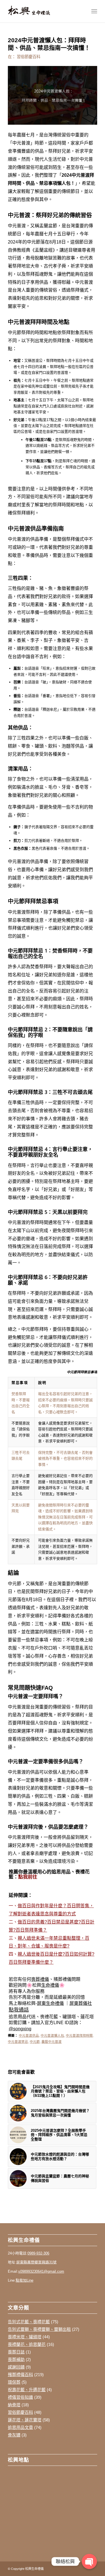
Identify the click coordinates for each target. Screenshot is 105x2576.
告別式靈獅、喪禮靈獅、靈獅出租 (39, 2329)
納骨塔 (14, 2405)
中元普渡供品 (29, 2035)
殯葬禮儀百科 (20, 2375)
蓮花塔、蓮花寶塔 (25, 2420)
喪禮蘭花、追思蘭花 (27, 2344)
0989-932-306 (38, 2253)
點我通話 (19, 2010)
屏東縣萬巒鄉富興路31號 (36, 2262)
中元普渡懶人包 (52, 2035)
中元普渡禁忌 (18, 2042)
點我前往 (28, 1877)
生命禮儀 (50, 1985)
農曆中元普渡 (52, 2042)
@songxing (20, 2029)
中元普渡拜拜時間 (79, 2035)
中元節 (35, 2042)
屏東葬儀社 (81, 2003)
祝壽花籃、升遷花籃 (27, 2390)
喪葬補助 (16, 2359)
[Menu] (94, 11)
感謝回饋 (16, 2367)
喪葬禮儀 (40, 1979)
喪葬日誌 (16, 2352)
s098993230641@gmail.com (41, 2271)
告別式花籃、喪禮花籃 (29, 2322)
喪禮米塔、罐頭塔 (25, 2337)
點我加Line (25, 2280)
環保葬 (14, 2382)
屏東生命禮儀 (50, 2003)
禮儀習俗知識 (20, 2397)
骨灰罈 (14, 2435)
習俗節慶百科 (29, 57)
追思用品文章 (20, 2427)
